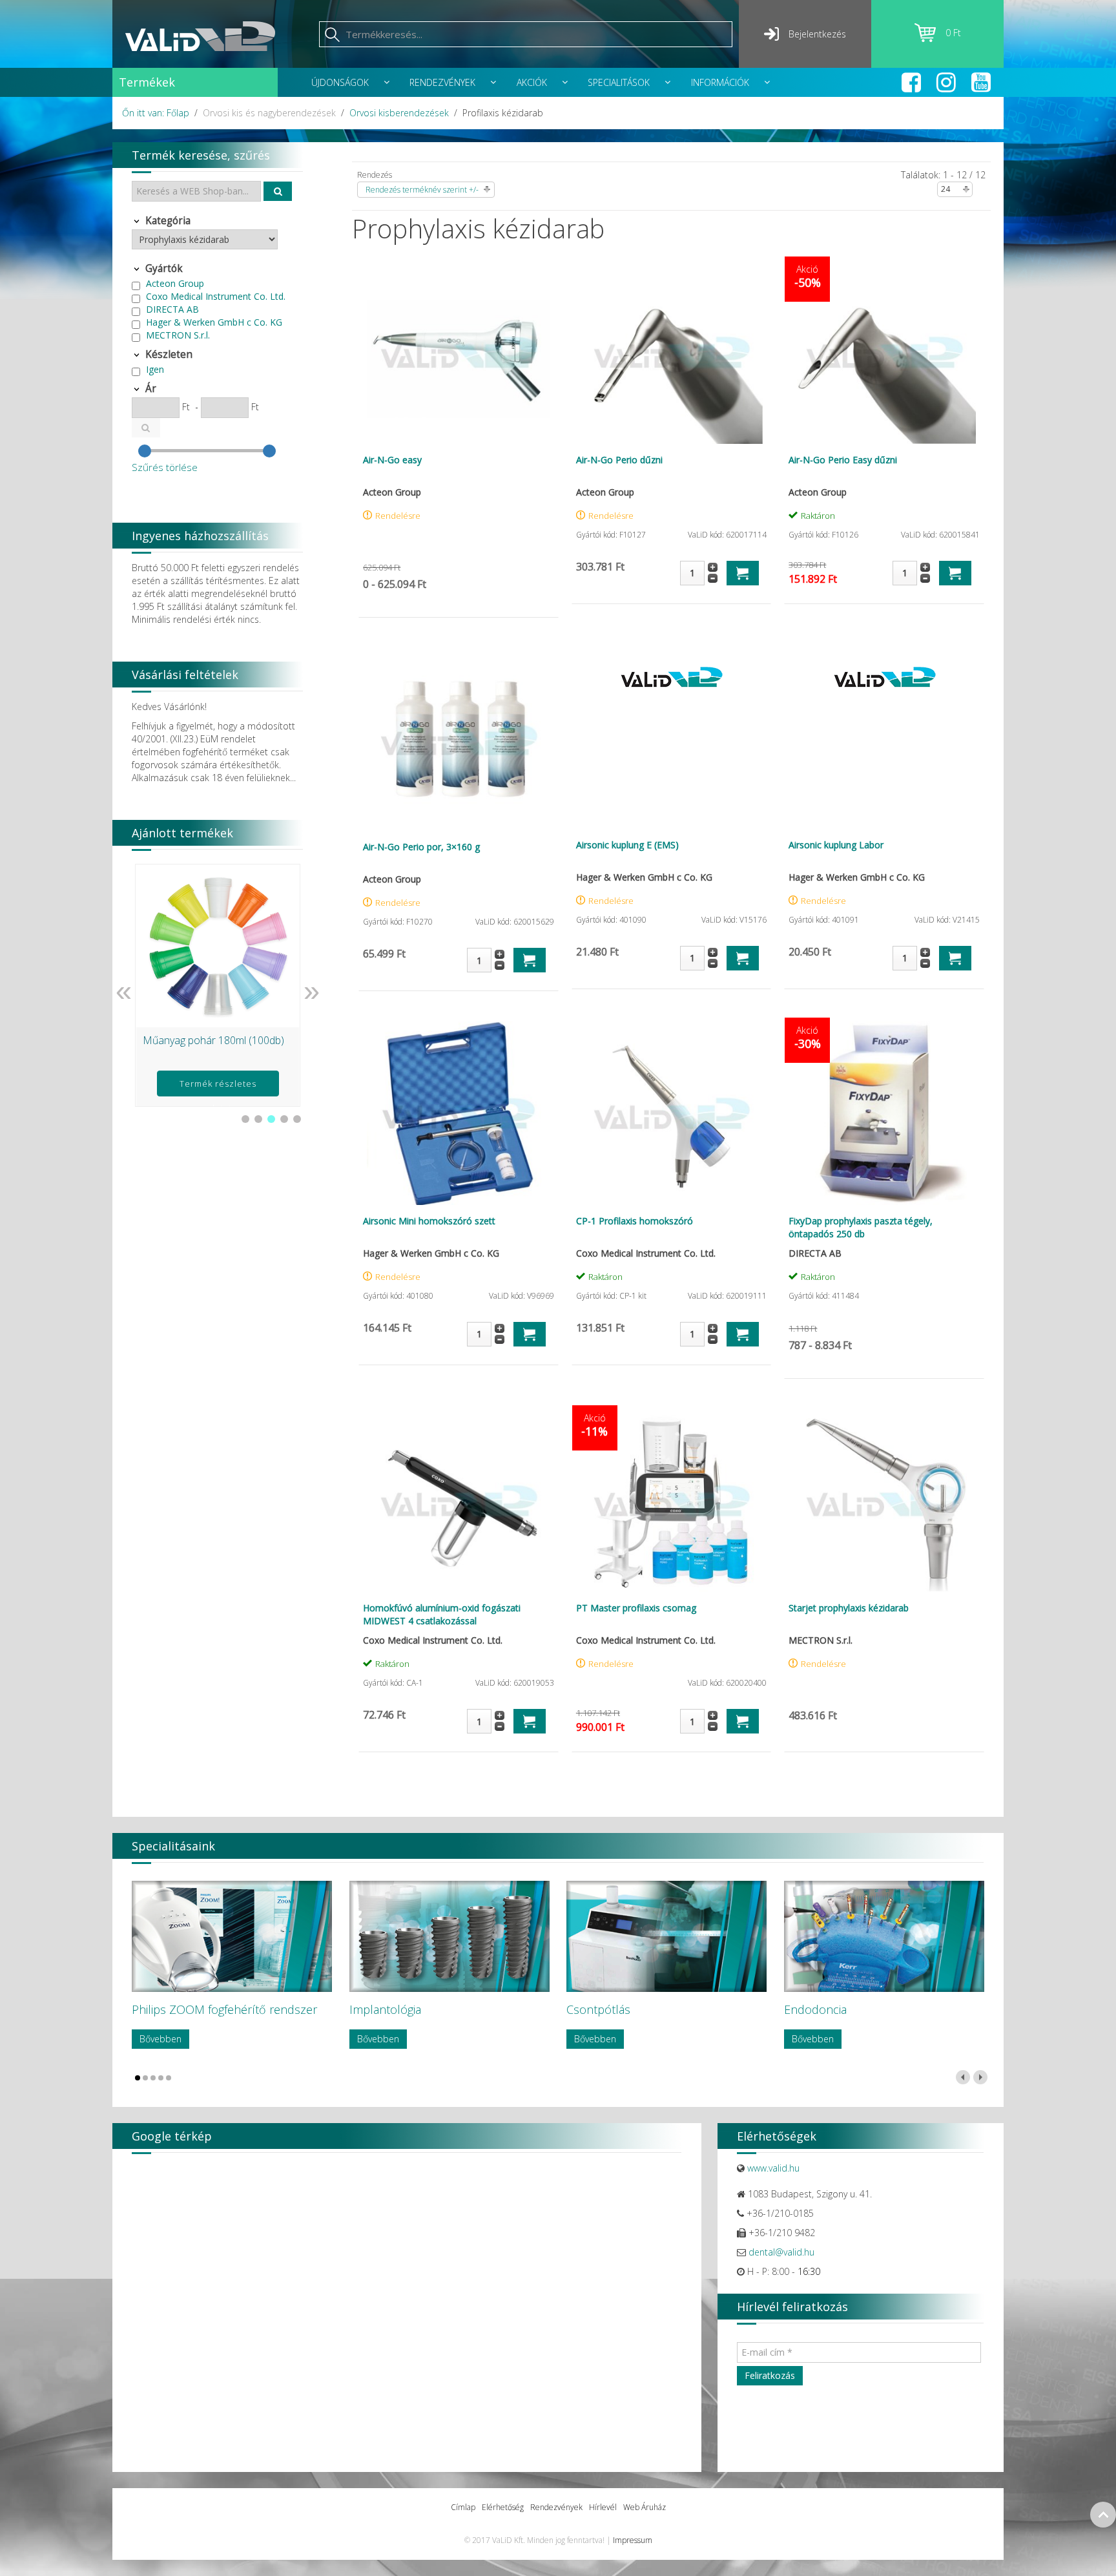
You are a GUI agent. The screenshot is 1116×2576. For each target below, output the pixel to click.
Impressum (633, 2540)
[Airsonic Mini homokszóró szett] (459, 1113)
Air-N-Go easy (392, 460)
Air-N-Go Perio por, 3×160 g (421, 847)
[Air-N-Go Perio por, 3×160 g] (459, 740)
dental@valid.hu (781, 2252)
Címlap (463, 2507)
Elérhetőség (503, 2507)
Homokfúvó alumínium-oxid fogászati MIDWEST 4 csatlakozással (442, 1614)
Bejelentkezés (817, 34)
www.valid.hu (773, 2168)
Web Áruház (645, 2507)
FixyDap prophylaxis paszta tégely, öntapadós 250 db (861, 1227)
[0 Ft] (930, 38)
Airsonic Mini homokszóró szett (429, 1221)
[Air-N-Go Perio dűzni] (672, 352)
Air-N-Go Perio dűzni (619, 460)
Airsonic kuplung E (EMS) (627, 845)
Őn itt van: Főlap (156, 113)
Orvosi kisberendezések (399, 113)
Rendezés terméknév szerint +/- (422, 190)
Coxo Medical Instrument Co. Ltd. (216, 296)
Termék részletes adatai (218, 1087)
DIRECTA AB (172, 309)
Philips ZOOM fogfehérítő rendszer (224, 2009)
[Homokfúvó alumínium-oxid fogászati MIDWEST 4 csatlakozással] (459, 1501)
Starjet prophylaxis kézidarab (849, 1608)
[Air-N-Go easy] (459, 352)
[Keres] (278, 191)
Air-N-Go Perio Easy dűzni (843, 460)
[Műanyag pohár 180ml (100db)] (218, 946)
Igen (155, 369)
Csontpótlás (598, 2009)
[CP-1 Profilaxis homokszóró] (672, 1113)
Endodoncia (815, 2009)
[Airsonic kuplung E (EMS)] (672, 677)
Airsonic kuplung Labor (836, 845)
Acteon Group (175, 283)
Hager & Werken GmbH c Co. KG (214, 322)
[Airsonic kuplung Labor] (884, 677)
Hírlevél (603, 2507)
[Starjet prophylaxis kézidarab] (884, 1501)
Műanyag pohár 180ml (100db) (213, 1040)
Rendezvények (556, 2507)
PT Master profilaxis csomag (636, 1608)
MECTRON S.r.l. (178, 335)
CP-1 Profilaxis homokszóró (635, 1221)
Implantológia (385, 2009)
